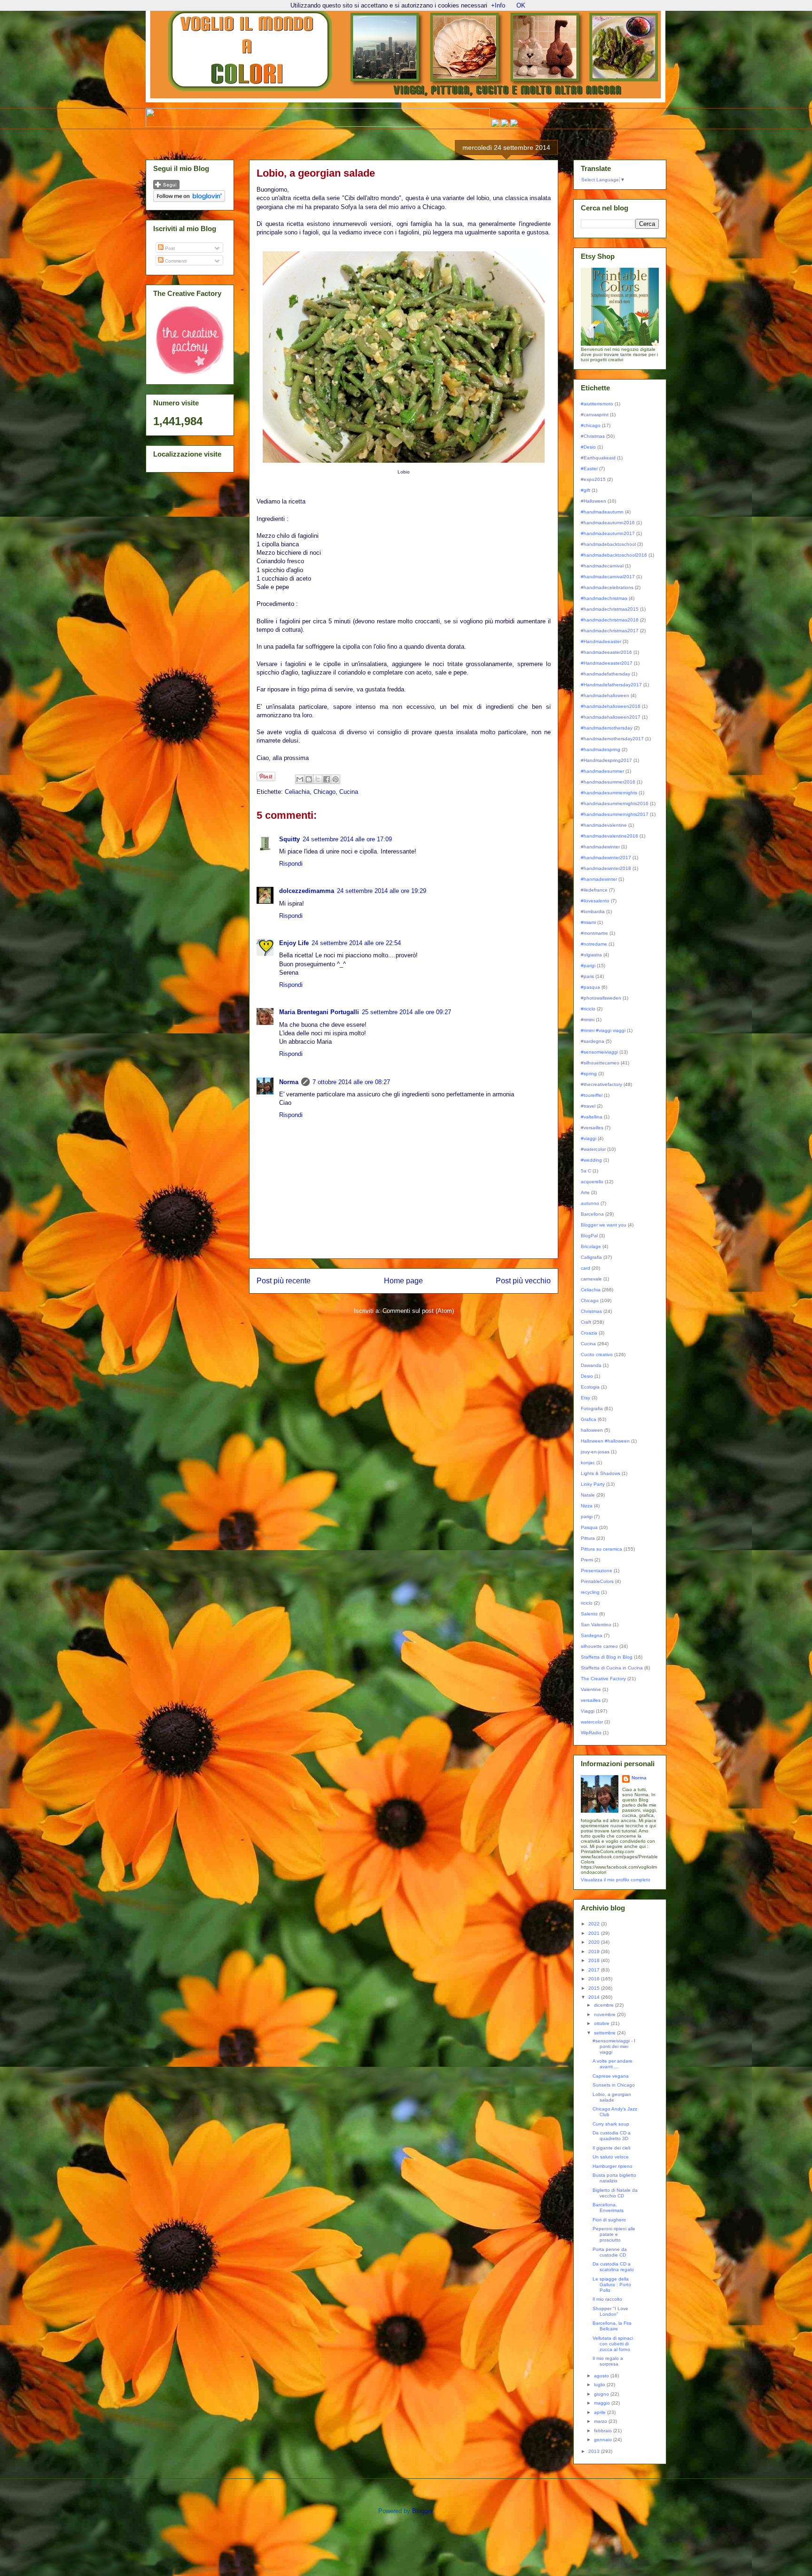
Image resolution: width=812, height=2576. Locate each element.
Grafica (589, 1419)
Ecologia (590, 1387)
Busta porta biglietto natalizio (614, 2178)
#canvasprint (595, 415)
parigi (587, 1517)
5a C (586, 1171)
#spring (589, 1074)
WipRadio (591, 1733)
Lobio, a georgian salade (612, 2097)
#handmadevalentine (604, 825)
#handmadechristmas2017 (610, 631)
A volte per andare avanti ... (613, 2064)
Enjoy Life (294, 943)
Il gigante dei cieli (611, 2148)
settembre (605, 2033)
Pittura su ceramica (601, 1549)
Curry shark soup (611, 2124)
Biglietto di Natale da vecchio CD (615, 2193)
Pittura (588, 1538)
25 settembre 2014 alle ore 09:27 (406, 1012)
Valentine (591, 1689)
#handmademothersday (607, 728)
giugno (602, 2394)
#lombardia (593, 912)
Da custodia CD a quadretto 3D (612, 2136)
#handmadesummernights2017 (615, 814)
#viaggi (589, 1138)
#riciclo (588, 1009)
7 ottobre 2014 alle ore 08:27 (351, 1082)
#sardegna (593, 1041)
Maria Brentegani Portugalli (319, 1012)
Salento (589, 1614)
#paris (587, 976)
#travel (588, 1106)
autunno (590, 1203)
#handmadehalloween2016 (611, 706)
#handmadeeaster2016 (606, 652)
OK (521, 5)
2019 (595, 1951)
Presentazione (597, 1571)
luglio (600, 2385)
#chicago (591, 425)
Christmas (591, 1311)
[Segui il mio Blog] (166, 188)
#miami (588, 922)
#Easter (589, 469)
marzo (601, 2421)
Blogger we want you (604, 1225)
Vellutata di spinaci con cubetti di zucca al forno (613, 2344)
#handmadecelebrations (607, 587)
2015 (595, 1988)
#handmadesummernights (609, 793)
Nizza (587, 1506)
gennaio (604, 2440)
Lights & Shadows (601, 1473)
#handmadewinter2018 (606, 868)
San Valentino (596, 1625)
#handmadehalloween (605, 695)
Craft (586, 1322)
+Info (498, 5)
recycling (590, 1592)
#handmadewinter (600, 847)
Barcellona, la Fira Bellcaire (612, 2326)
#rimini (588, 1020)
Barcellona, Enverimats (608, 2207)
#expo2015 (593, 479)
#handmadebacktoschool (608, 544)
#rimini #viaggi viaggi (603, 1030)
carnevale (591, 1279)
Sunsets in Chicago (614, 2085)
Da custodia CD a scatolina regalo (613, 2267)
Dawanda (591, 1365)
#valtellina (592, 1117)
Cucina (349, 792)
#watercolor (593, 1149)
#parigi (588, 966)
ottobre (602, 2023)
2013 (595, 2451)
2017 (595, 1970)
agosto (602, 2376)
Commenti (175, 261)
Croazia (589, 1333)
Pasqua (589, 1527)
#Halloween (593, 501)
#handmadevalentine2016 (609, 836)
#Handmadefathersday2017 (611, 685)
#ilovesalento (595, 901)
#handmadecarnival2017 (608, 577)
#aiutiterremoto (597, 404)
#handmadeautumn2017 (608, 533)
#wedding (591, 1160)
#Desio (588, 447)
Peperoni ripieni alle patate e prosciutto (614, 2234)
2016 (595, 1979)
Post (169, 248)
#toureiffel (592, 1095)
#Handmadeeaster (601, 641)
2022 (595, 1924)
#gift (586, 490)
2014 (595, 1997)
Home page (403, 1281)
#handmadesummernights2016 (615, 803)
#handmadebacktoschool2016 (614, 555)
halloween (592, 1430)
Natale (588, 1495)
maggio (603, 2403)
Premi (587, 1560)
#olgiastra (591, 955)
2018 (595, 1960)
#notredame (594, 944)
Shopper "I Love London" (610, 2311)
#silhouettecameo (600, 1063)
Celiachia (297, 792)
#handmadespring (601, 749)
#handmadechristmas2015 (610, 609)
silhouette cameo (599, 1646)
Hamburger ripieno (613, 2166)
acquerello (592, 1182)
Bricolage (591, 1246)
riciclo (587, 1603)
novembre (605, 2014)
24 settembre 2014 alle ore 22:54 (356, 943)
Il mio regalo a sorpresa (608, 2361)
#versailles (592, 1128)
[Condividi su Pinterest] (336, 779)
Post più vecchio (523, 1281)
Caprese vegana (611, 2076)
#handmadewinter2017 (606, 857)
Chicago (324, 792)
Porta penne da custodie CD (610, 2252)
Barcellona (592, 1214)
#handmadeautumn (602, 512)
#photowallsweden (601, 998)
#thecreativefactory (601, 1084)
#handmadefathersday (605, 674)
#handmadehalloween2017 (611, 717)
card (586, 1268)
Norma (289, 1082)
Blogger (422, 2511)
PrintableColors (597, 1581)
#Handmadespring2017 (606, 760)
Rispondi (291, 864)
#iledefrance (594, 890)
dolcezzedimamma (307, 891)
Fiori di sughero (609, 2220)
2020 (595, 1942)
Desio (587, 1376)
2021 (595, 1933)
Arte (585, 1192)
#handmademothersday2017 (612, 739)
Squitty (289, 839)
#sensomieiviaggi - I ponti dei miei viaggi (614, 2046)
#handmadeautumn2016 (608, 523)
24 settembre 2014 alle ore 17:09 (347, 839)
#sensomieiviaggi (599, 1052)
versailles (591, 1700)
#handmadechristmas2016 (610, 620)
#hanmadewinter (599, 879)
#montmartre (594, 933)
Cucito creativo (597, 1354)
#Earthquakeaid (598, 458)
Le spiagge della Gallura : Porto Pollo (612, 2285)
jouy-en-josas (595, 1452)
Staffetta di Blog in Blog (607, 1657)
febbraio (604, 2431)
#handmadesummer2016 (608, 782)
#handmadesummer (602, 771)
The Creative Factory (603, 1679)
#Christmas (593, 436)
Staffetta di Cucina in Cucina (612, 1668)
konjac (588, 1463)
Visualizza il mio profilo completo (616, 1880)
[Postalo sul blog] (309, 779)
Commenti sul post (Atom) (418, 1311)
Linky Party (593, 1484)
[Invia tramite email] (300, 779)
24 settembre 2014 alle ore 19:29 (382, 891)
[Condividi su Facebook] (327, 779)
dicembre (605, 2005)
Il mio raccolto (607, 2299)
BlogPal (589, 1236)
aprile (601, 2412)
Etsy (586, 1398)
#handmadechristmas (604, 598)
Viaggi (588, 1711)
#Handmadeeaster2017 (607, 663)
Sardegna (592, 1635)
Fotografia (592, 1408)
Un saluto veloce (611, 2157)
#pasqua (590, 987)
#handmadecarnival (602, 566)
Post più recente (284, 1281)
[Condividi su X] (318, 779)
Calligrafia (591, 1257)
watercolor (592, 1722)
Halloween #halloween (605, 1441)
